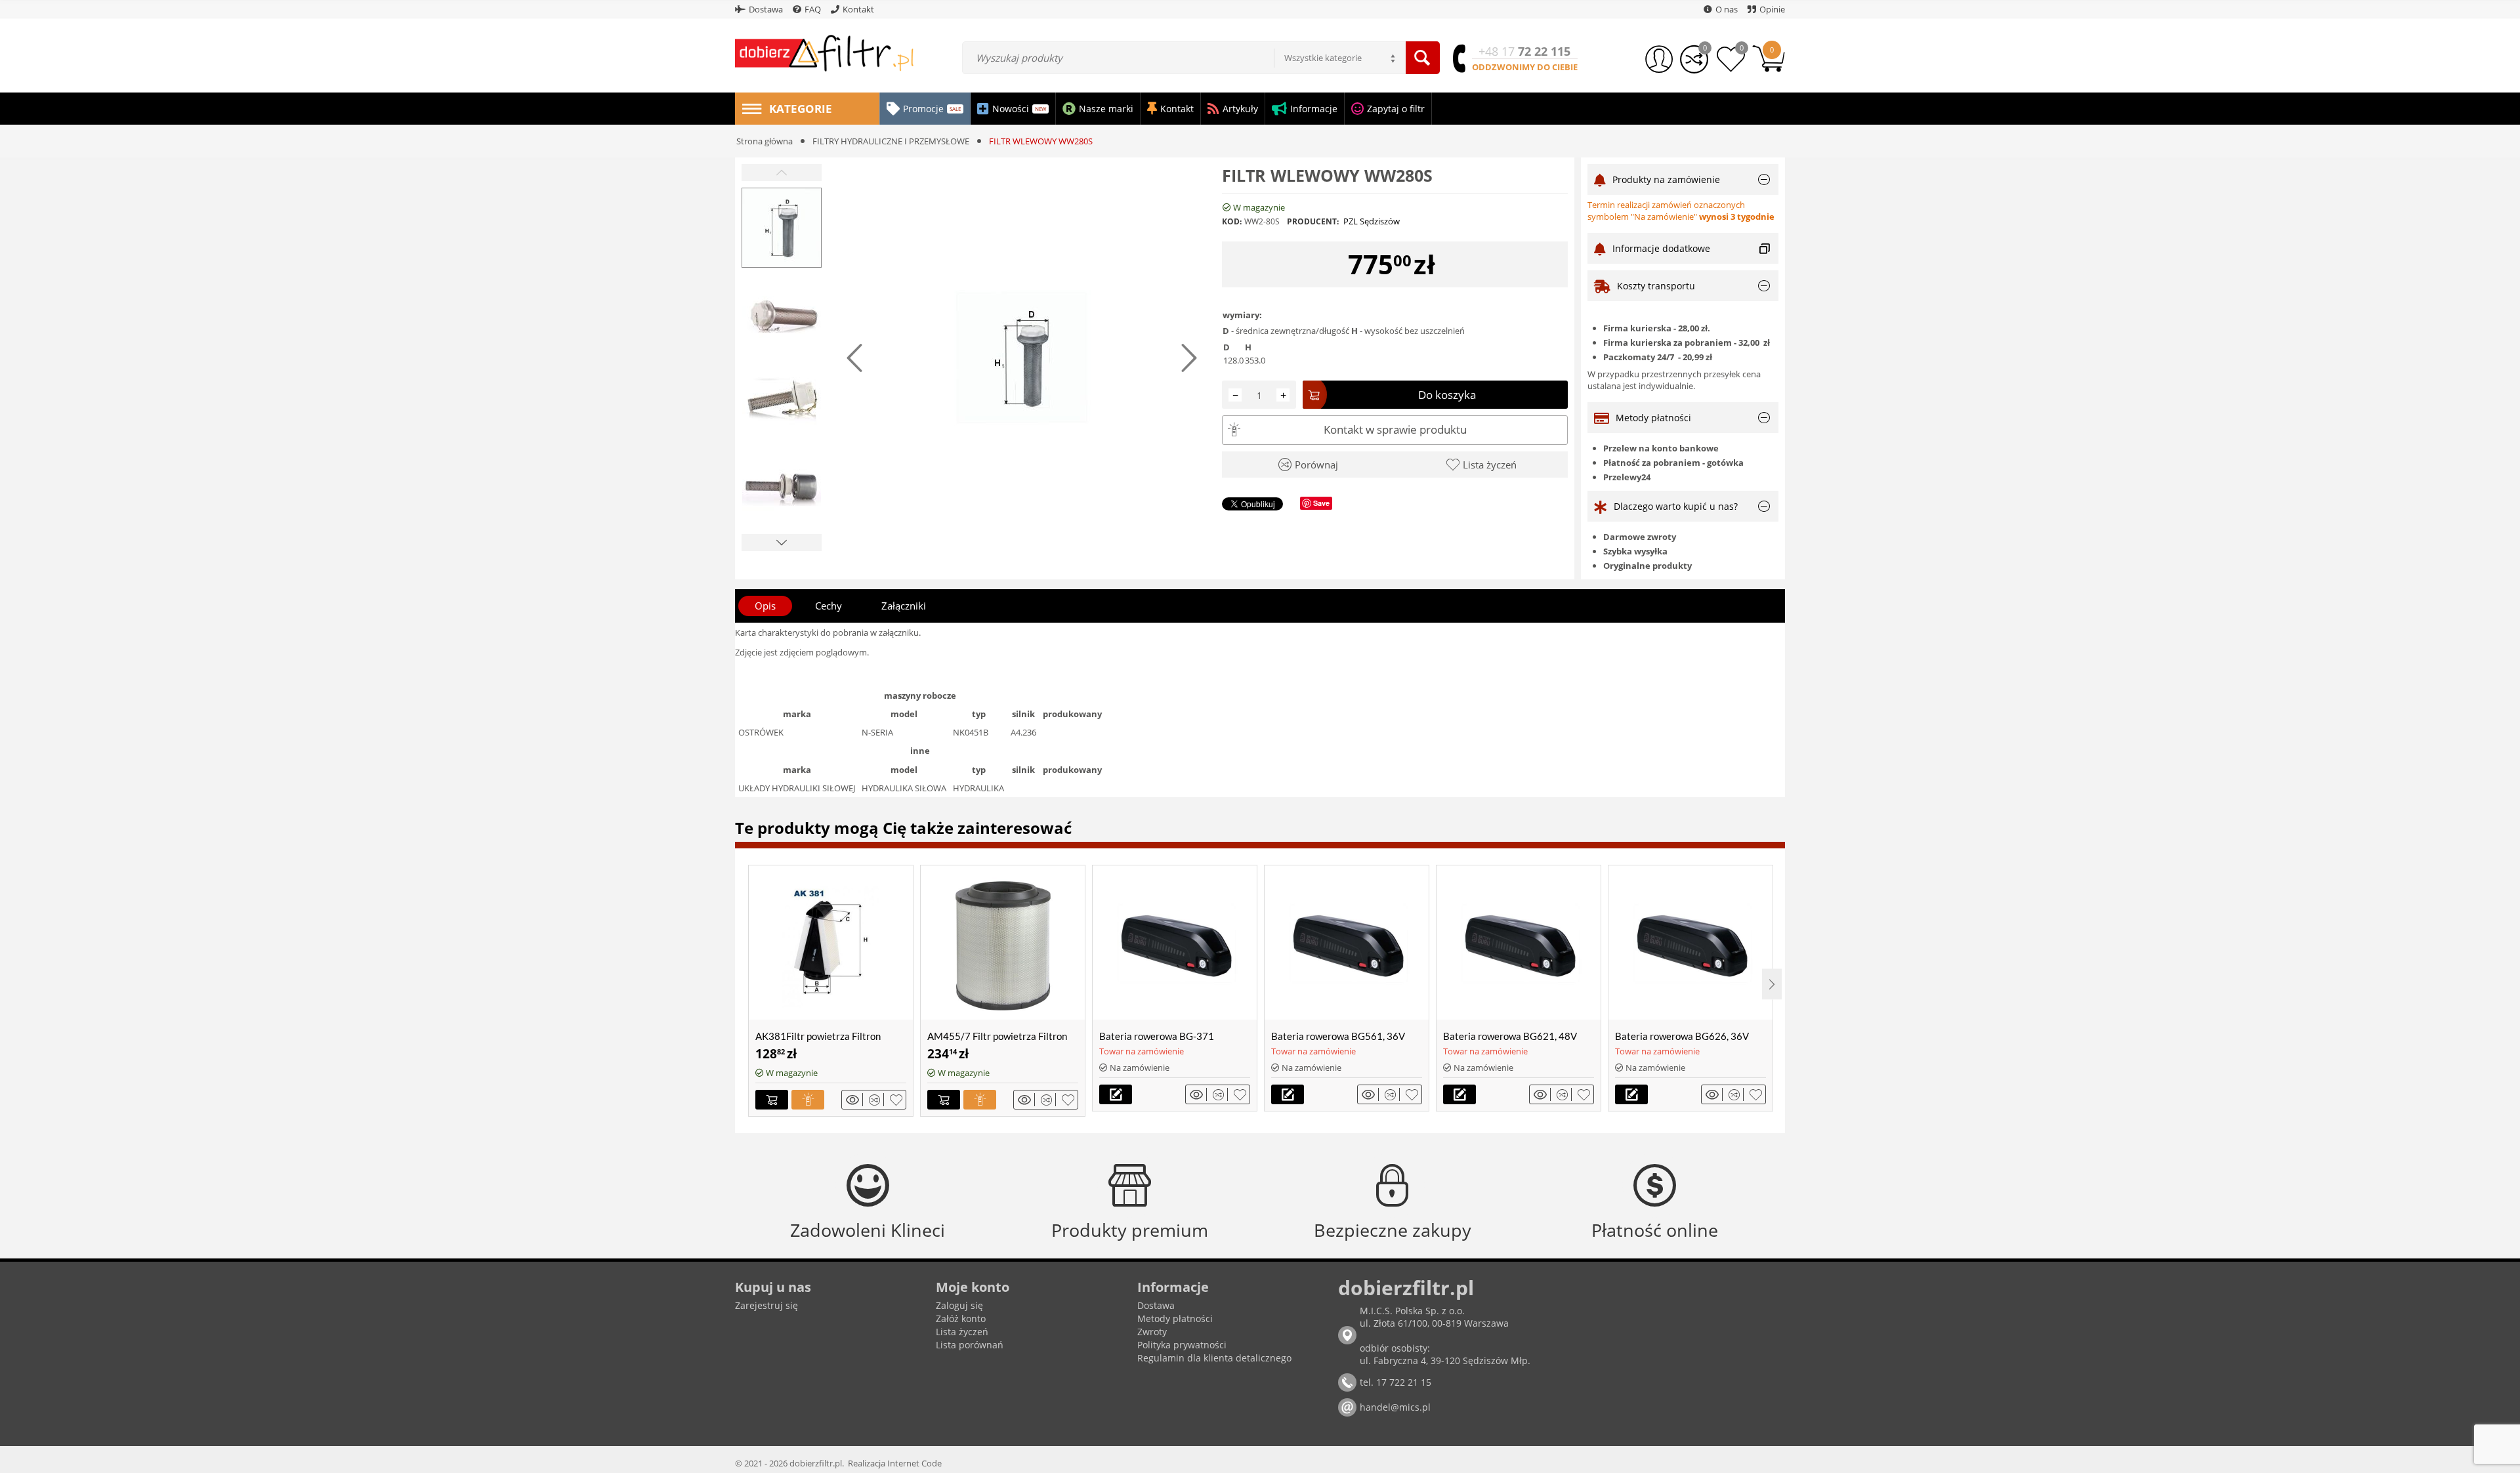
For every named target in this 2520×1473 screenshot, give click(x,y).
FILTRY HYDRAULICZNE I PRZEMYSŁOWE (891, 141)
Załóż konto (961, 1318)
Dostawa (1156, 1305)
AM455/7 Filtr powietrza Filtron (997, 1036)
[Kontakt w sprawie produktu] (808, 1100)
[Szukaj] (1423, 58)
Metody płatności (1175, 1318)
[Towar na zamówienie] (1116, 1094)
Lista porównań (970, 1345)
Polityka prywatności (1182, 1345)
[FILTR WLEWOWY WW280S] (1022, 358)
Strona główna (765, 141)
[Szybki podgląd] (854, 1100)
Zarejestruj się (766, 1305)
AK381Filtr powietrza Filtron (818, 1036)
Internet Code (914, 1463)
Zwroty (1152, 1332)
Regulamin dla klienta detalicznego (1214, 1358)
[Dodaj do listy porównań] (876, 1100)
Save (1321, 503)
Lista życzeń (962, 1332)
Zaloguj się (959, 1305)
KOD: (1232, 221)
